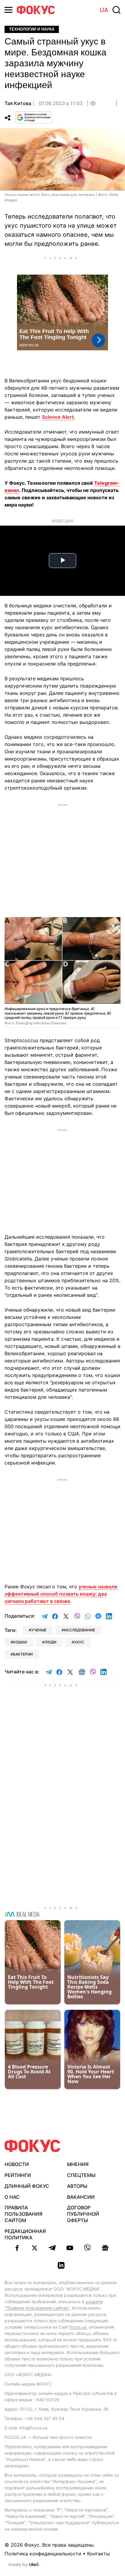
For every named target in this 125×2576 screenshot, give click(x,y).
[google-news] (105, 2248)
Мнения (78, 2164)
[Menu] (8, 10)
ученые (39, 1630)
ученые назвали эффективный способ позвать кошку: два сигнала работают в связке (61, 1594)
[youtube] (70, 2248)
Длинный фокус (27, 2186)
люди (51, 1642)
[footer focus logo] (32, 2146)
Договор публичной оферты (83, 2214)
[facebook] (17, 2248)
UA (104, 10)
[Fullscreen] (113, 925)
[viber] (87, 2248)
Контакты (98, 2554)
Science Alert (58, 417)
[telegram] (52, 2248)
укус (79, 1642)
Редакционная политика (25, 2234)
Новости (17, 2164)
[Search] (117, 10)
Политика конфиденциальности (43, 2554)
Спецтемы (81, 2175)
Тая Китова (18, 103)
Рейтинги (18, 2175)
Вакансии (81, 2197)
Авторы (77, 2186)
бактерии (23, 1654)
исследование (79, 1630)
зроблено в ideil (24, 2565)
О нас (12, 2197)
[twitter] (35, 2248)
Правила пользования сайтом (24, 2214)
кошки (20, 1642)
